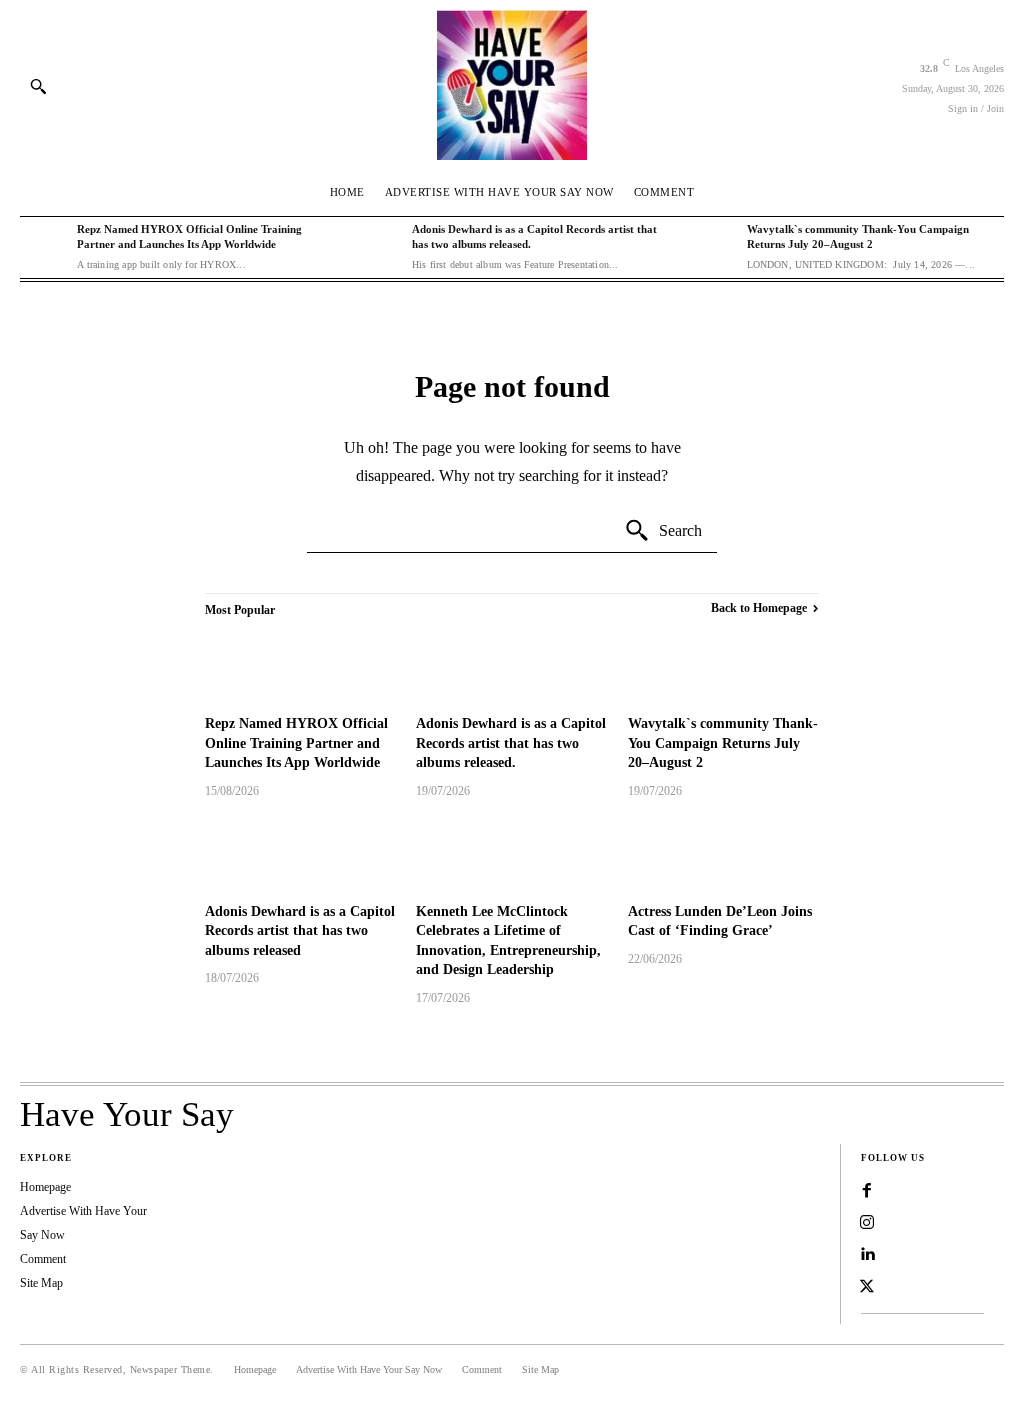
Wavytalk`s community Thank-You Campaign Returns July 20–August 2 (723, 743)
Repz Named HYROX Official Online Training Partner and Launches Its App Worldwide (296, 743)
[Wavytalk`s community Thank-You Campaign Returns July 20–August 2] (712, 245)
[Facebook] (867, 1191)
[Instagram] (867, 1223)
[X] (867, 1287)
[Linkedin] (867, 1255)
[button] (38, 86)
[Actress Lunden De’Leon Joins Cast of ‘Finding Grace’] (723, 853)
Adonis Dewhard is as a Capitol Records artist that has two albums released (300, 931)
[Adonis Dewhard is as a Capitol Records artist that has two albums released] (300, 853)
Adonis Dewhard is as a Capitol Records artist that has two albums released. (511, 743)
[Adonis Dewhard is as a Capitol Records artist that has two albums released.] (378, 245)
